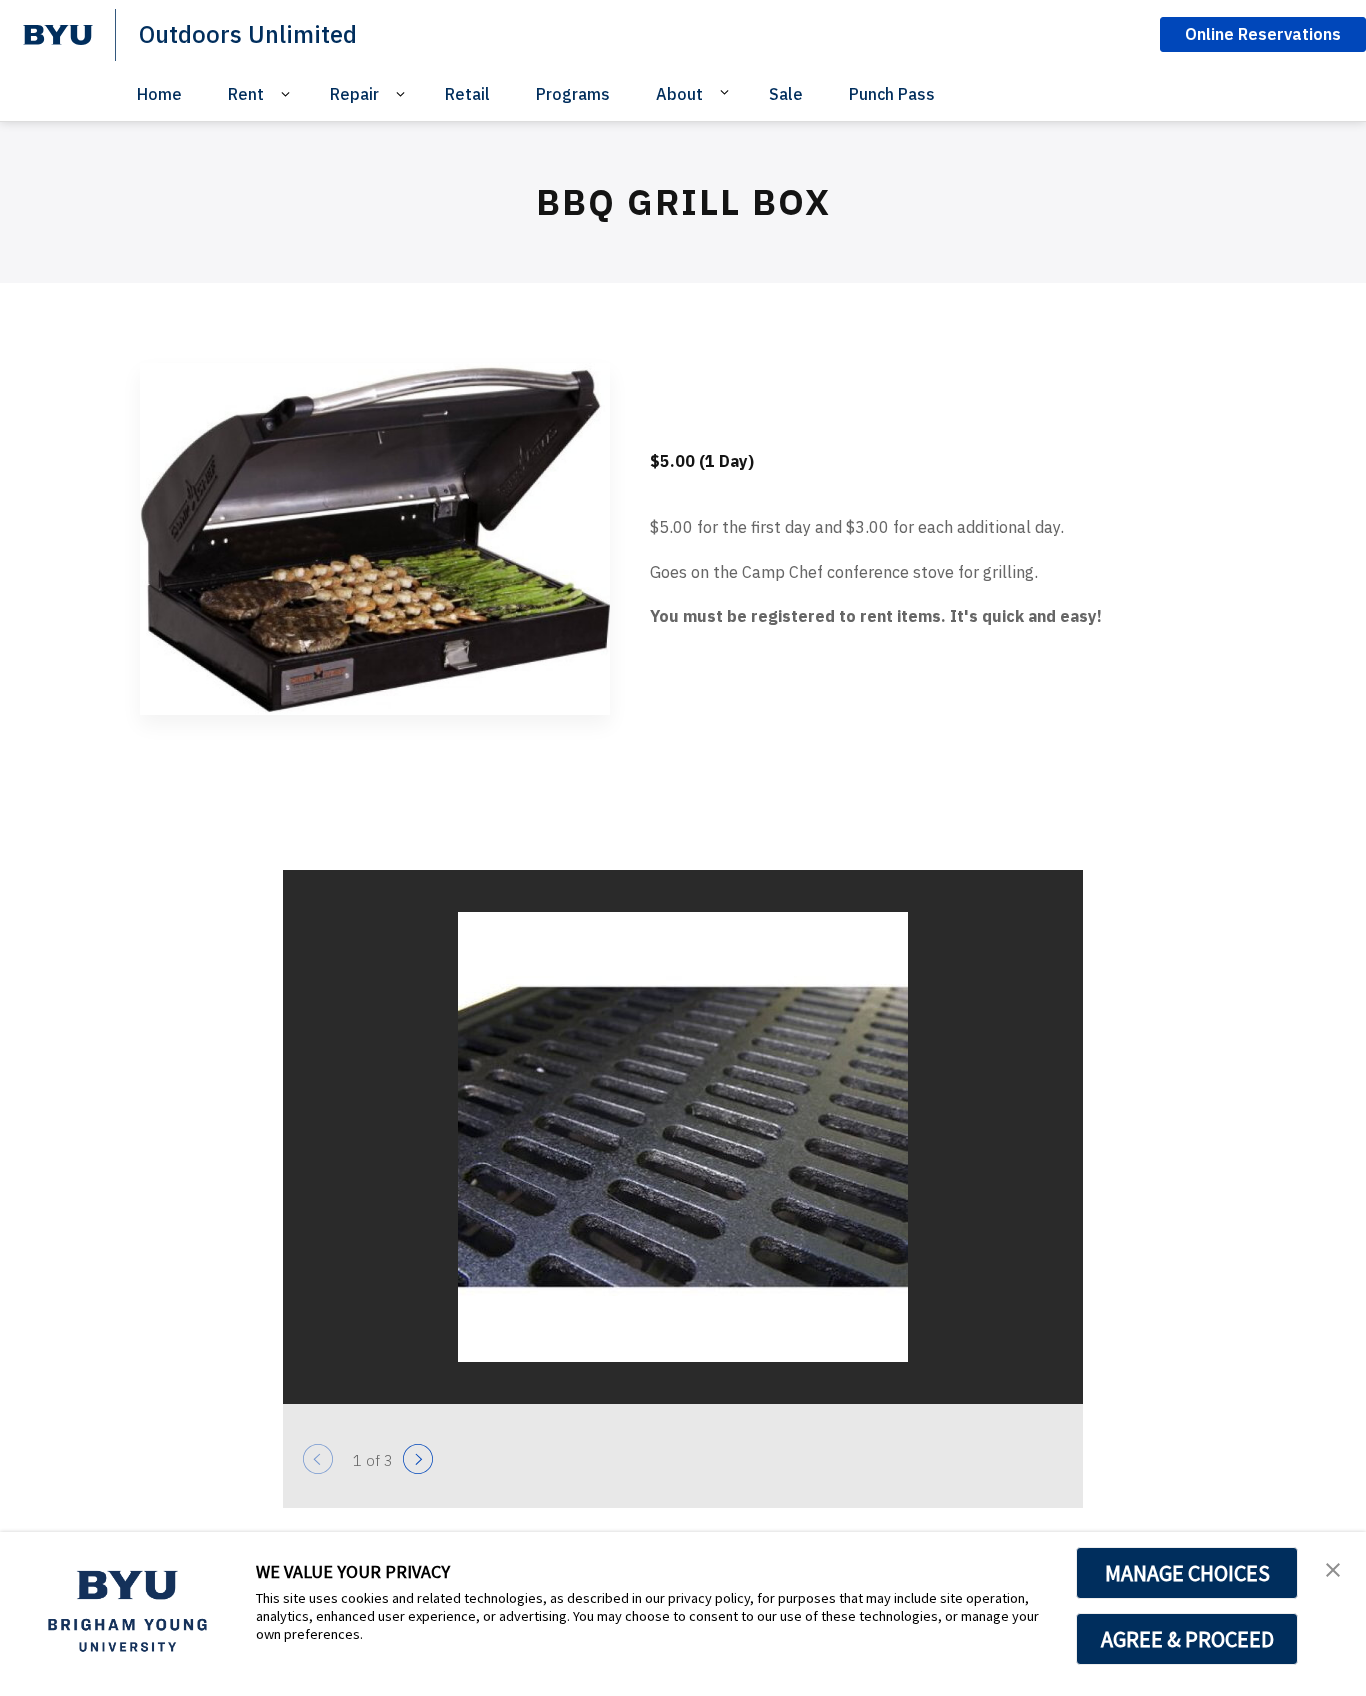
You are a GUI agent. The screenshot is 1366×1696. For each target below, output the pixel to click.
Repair (354, 94)
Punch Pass (892, 94)
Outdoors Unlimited (248, 34)
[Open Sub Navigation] (288, 94)
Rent (246, 94)
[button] (1333, 1568)
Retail (467, 94)
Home (159, 94)
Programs (573, 94)
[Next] (418, 1459)
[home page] (58, 35)
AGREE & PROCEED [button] (1187, 1639)
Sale (786, 94)
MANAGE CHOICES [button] (1187, 1573)
